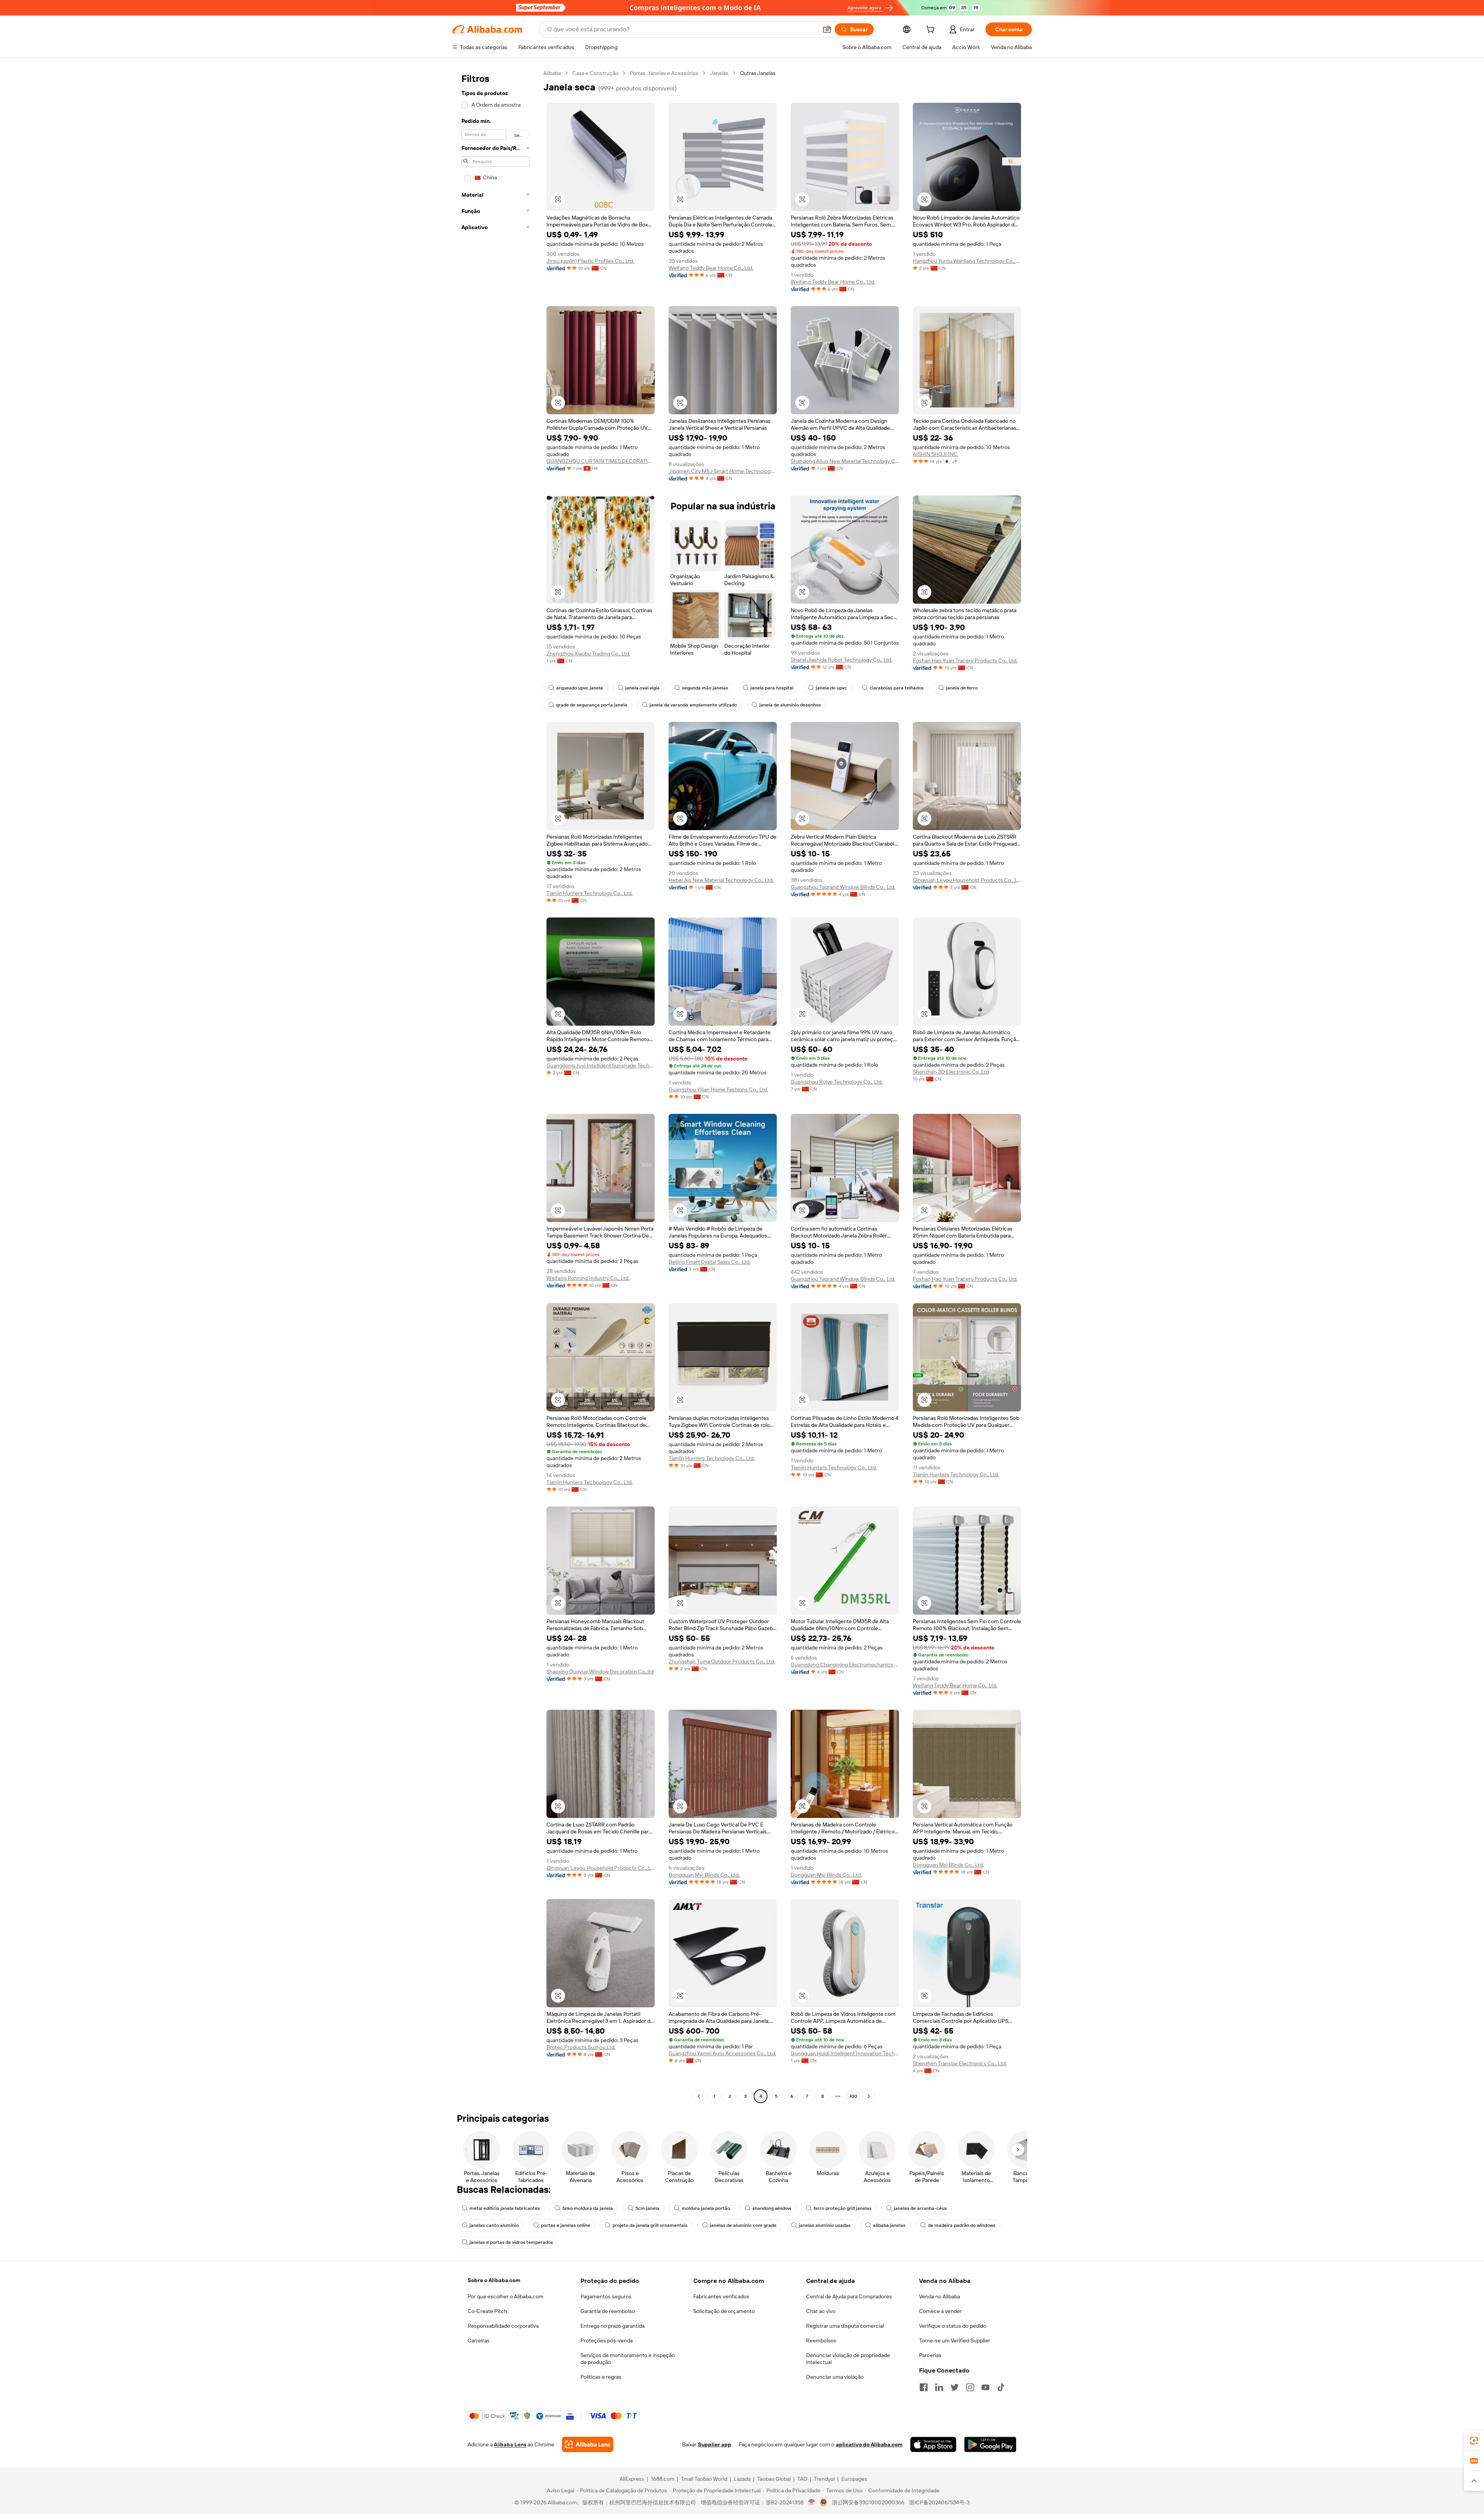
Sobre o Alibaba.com (494, 2280)
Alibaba (552, 73)
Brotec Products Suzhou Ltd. (581, 2047)
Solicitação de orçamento (724, 2311)
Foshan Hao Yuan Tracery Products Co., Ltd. (965, 660)
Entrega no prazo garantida (613, 2326)
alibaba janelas (889, 2225)
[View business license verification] (812, 2502)
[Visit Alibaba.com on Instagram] (970, 2387)
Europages (854, 2479)
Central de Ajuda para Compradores (849, 2296)
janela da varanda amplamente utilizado (693, 705)
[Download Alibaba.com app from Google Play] (990, 2444)
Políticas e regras (601, 2377)
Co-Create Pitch (487, 2311)
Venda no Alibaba (939, 2296)
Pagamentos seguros (606, 2296)
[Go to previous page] (699, 2096)
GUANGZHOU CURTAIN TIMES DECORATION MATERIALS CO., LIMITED (601, 461)
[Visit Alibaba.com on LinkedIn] (939, 2387)
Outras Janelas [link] (758, 73)
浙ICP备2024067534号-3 (939, 2502)
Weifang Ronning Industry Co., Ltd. (588, 1278)
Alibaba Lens (510, 2444)
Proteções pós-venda (607, 2340)
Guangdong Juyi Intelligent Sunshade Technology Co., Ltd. (601, 1066)
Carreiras (479, 2340)
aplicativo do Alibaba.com (869, 2444)
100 (853, 2096)
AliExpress (632, 2479)
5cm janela (647, 2208)
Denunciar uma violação (835, 2377)
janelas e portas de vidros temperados (511, 2242)
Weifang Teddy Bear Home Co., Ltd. (711, 268)
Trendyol (824, 2479)
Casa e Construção (595, 73)
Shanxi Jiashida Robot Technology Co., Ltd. (842, 660)
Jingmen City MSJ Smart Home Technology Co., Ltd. (723, 471)
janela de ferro (962, 688)
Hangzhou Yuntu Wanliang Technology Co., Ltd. (967, 261)
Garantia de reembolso (608, 2311)
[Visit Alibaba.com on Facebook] (924, 2387)
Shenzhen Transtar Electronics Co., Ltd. (960, 2063)
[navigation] (495, 1086)
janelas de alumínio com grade (743, 2225)
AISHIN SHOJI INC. (936, 454)
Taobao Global (774, 2479)
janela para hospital (772, 688)
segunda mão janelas (705, 688)
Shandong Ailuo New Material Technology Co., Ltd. (845, 461)
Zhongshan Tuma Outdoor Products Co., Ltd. (722, 1661)
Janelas (719, 73)
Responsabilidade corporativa (503, 2326)
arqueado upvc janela (579, 688)
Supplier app (715, 2444)
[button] (827, 29)
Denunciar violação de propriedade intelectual (848, 2359)
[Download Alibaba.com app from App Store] (933, 2444)
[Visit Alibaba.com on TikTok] (1001, 2387)
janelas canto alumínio (494, 2225)
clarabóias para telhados (897, 688)
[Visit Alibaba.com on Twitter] (955, 2387)
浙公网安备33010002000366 (868, 2502)
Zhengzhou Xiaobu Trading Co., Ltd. (588, 654)
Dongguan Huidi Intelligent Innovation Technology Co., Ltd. (845, 2053)
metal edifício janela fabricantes (505, 2208)
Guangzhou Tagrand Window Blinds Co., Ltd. (843, 887)
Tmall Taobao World (704, 2479)
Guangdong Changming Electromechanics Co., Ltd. (845, 1665)
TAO (802, 2479)
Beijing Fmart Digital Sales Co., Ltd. (710, 1262)
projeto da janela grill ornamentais (650, 2225)
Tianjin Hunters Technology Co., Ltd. (590, 893)
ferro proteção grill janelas (842, 2208)
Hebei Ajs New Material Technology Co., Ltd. (721, 880)
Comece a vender (940, 2311)
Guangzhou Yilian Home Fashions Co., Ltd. (718, 1089)
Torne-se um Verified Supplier (955, 2340)
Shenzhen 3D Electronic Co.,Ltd (951, 1072)
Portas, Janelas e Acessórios (664, 73)
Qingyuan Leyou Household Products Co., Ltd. (967, 880)
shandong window (772, 2208)
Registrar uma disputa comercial (845, 2326)
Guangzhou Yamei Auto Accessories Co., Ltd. (722, 2053)
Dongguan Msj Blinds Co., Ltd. (704, 1875)
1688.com (663, 2479)
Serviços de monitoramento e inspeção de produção (628, 2359)
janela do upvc (831, 688)
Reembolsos (821, 2340)
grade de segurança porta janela (592, 705)
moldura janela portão (706, 2208)
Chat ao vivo (821, 2311)
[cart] (932, 31)
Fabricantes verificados (721, 2296)
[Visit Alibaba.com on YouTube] (985, 2387)
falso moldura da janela (588, 2208)
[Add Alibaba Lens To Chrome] (588, 2444)
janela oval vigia (642, 688)
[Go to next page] (869, 2096)
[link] (1474, 2441)
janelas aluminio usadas (825, 2225)
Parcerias (930, 2355)
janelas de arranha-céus (920, 2208)
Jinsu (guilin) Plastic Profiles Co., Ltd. (590, 261)
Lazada (742, 2479)
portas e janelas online (566, 2225)
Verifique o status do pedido (953, 2326)
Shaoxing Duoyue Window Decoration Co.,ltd (600, 1671)
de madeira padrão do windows (962, 2225)
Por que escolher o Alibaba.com (505, 2296)
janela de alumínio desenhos (790, 705)
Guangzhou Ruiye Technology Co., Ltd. (837, 1082)
